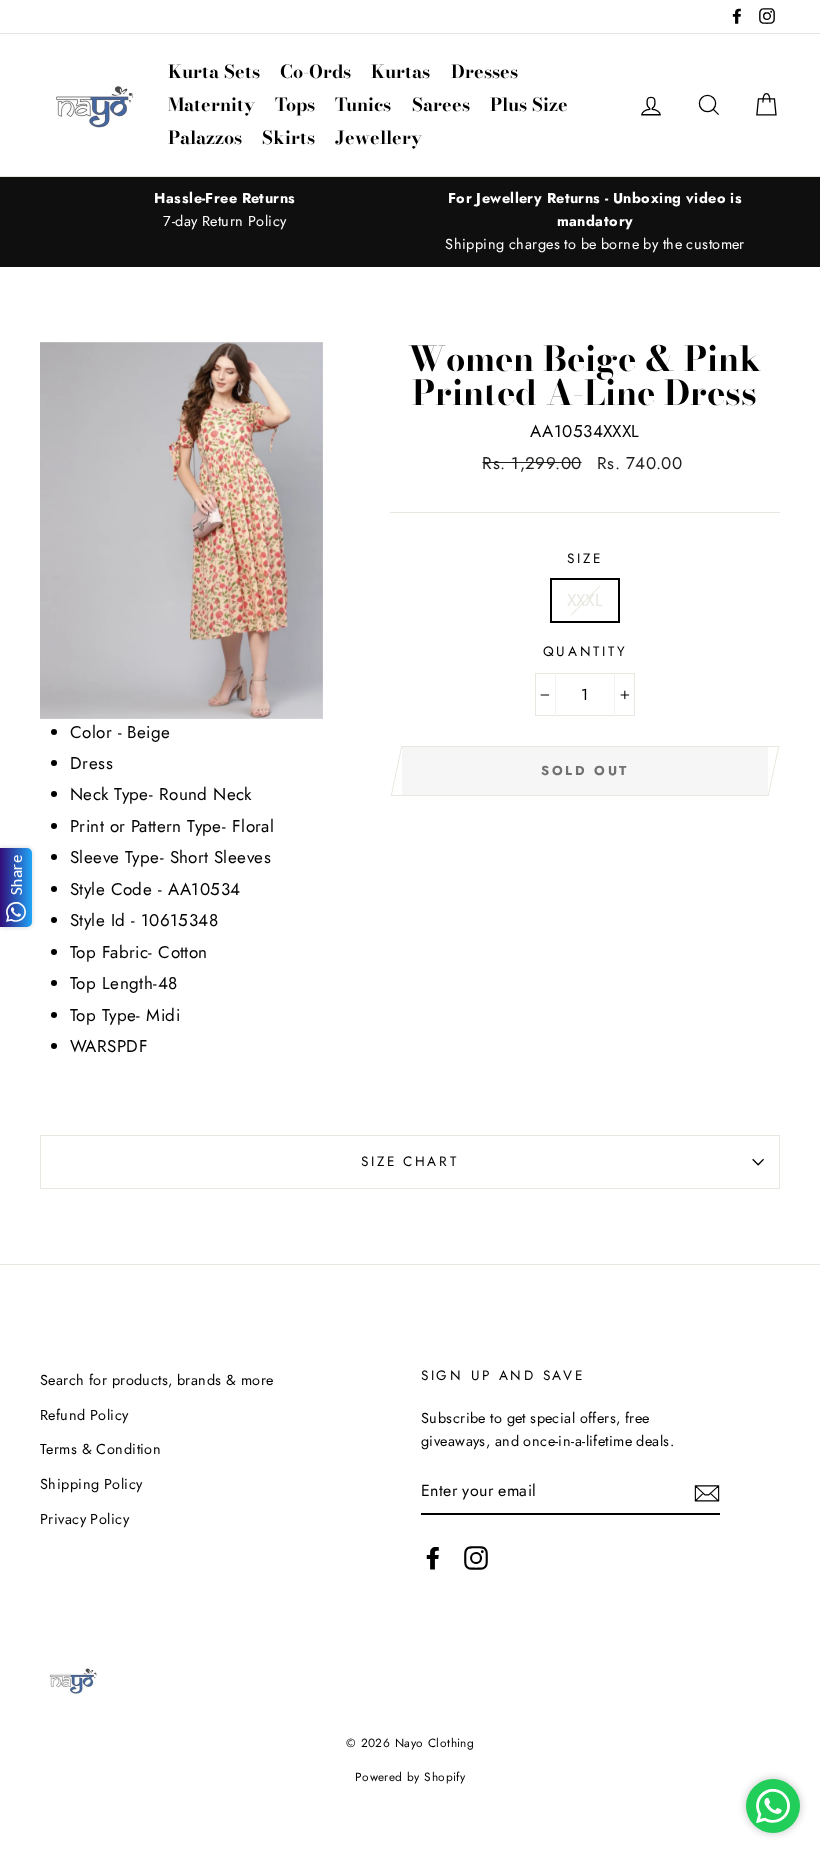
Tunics (363, 104)
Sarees (441, 104)
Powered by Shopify (410, 1776)
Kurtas (400, 71)
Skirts (288, 137)
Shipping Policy (91, 1484)
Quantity (585, 651)
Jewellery (378, 137)
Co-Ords (315, 71)
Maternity (211, 104)
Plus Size (529, 104)
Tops (295, 104)
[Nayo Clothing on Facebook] (433, 1557)
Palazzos (205, 137)
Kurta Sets (214, 71)
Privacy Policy (84, 1519)
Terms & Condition (100, 1449)
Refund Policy (84, 1415)
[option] (225, 210)
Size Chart (409, 1161)
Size (584, 558)
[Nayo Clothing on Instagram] (476, 1557)
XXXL (585, 600)
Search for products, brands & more (156, 1380)
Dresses (484, 71)
